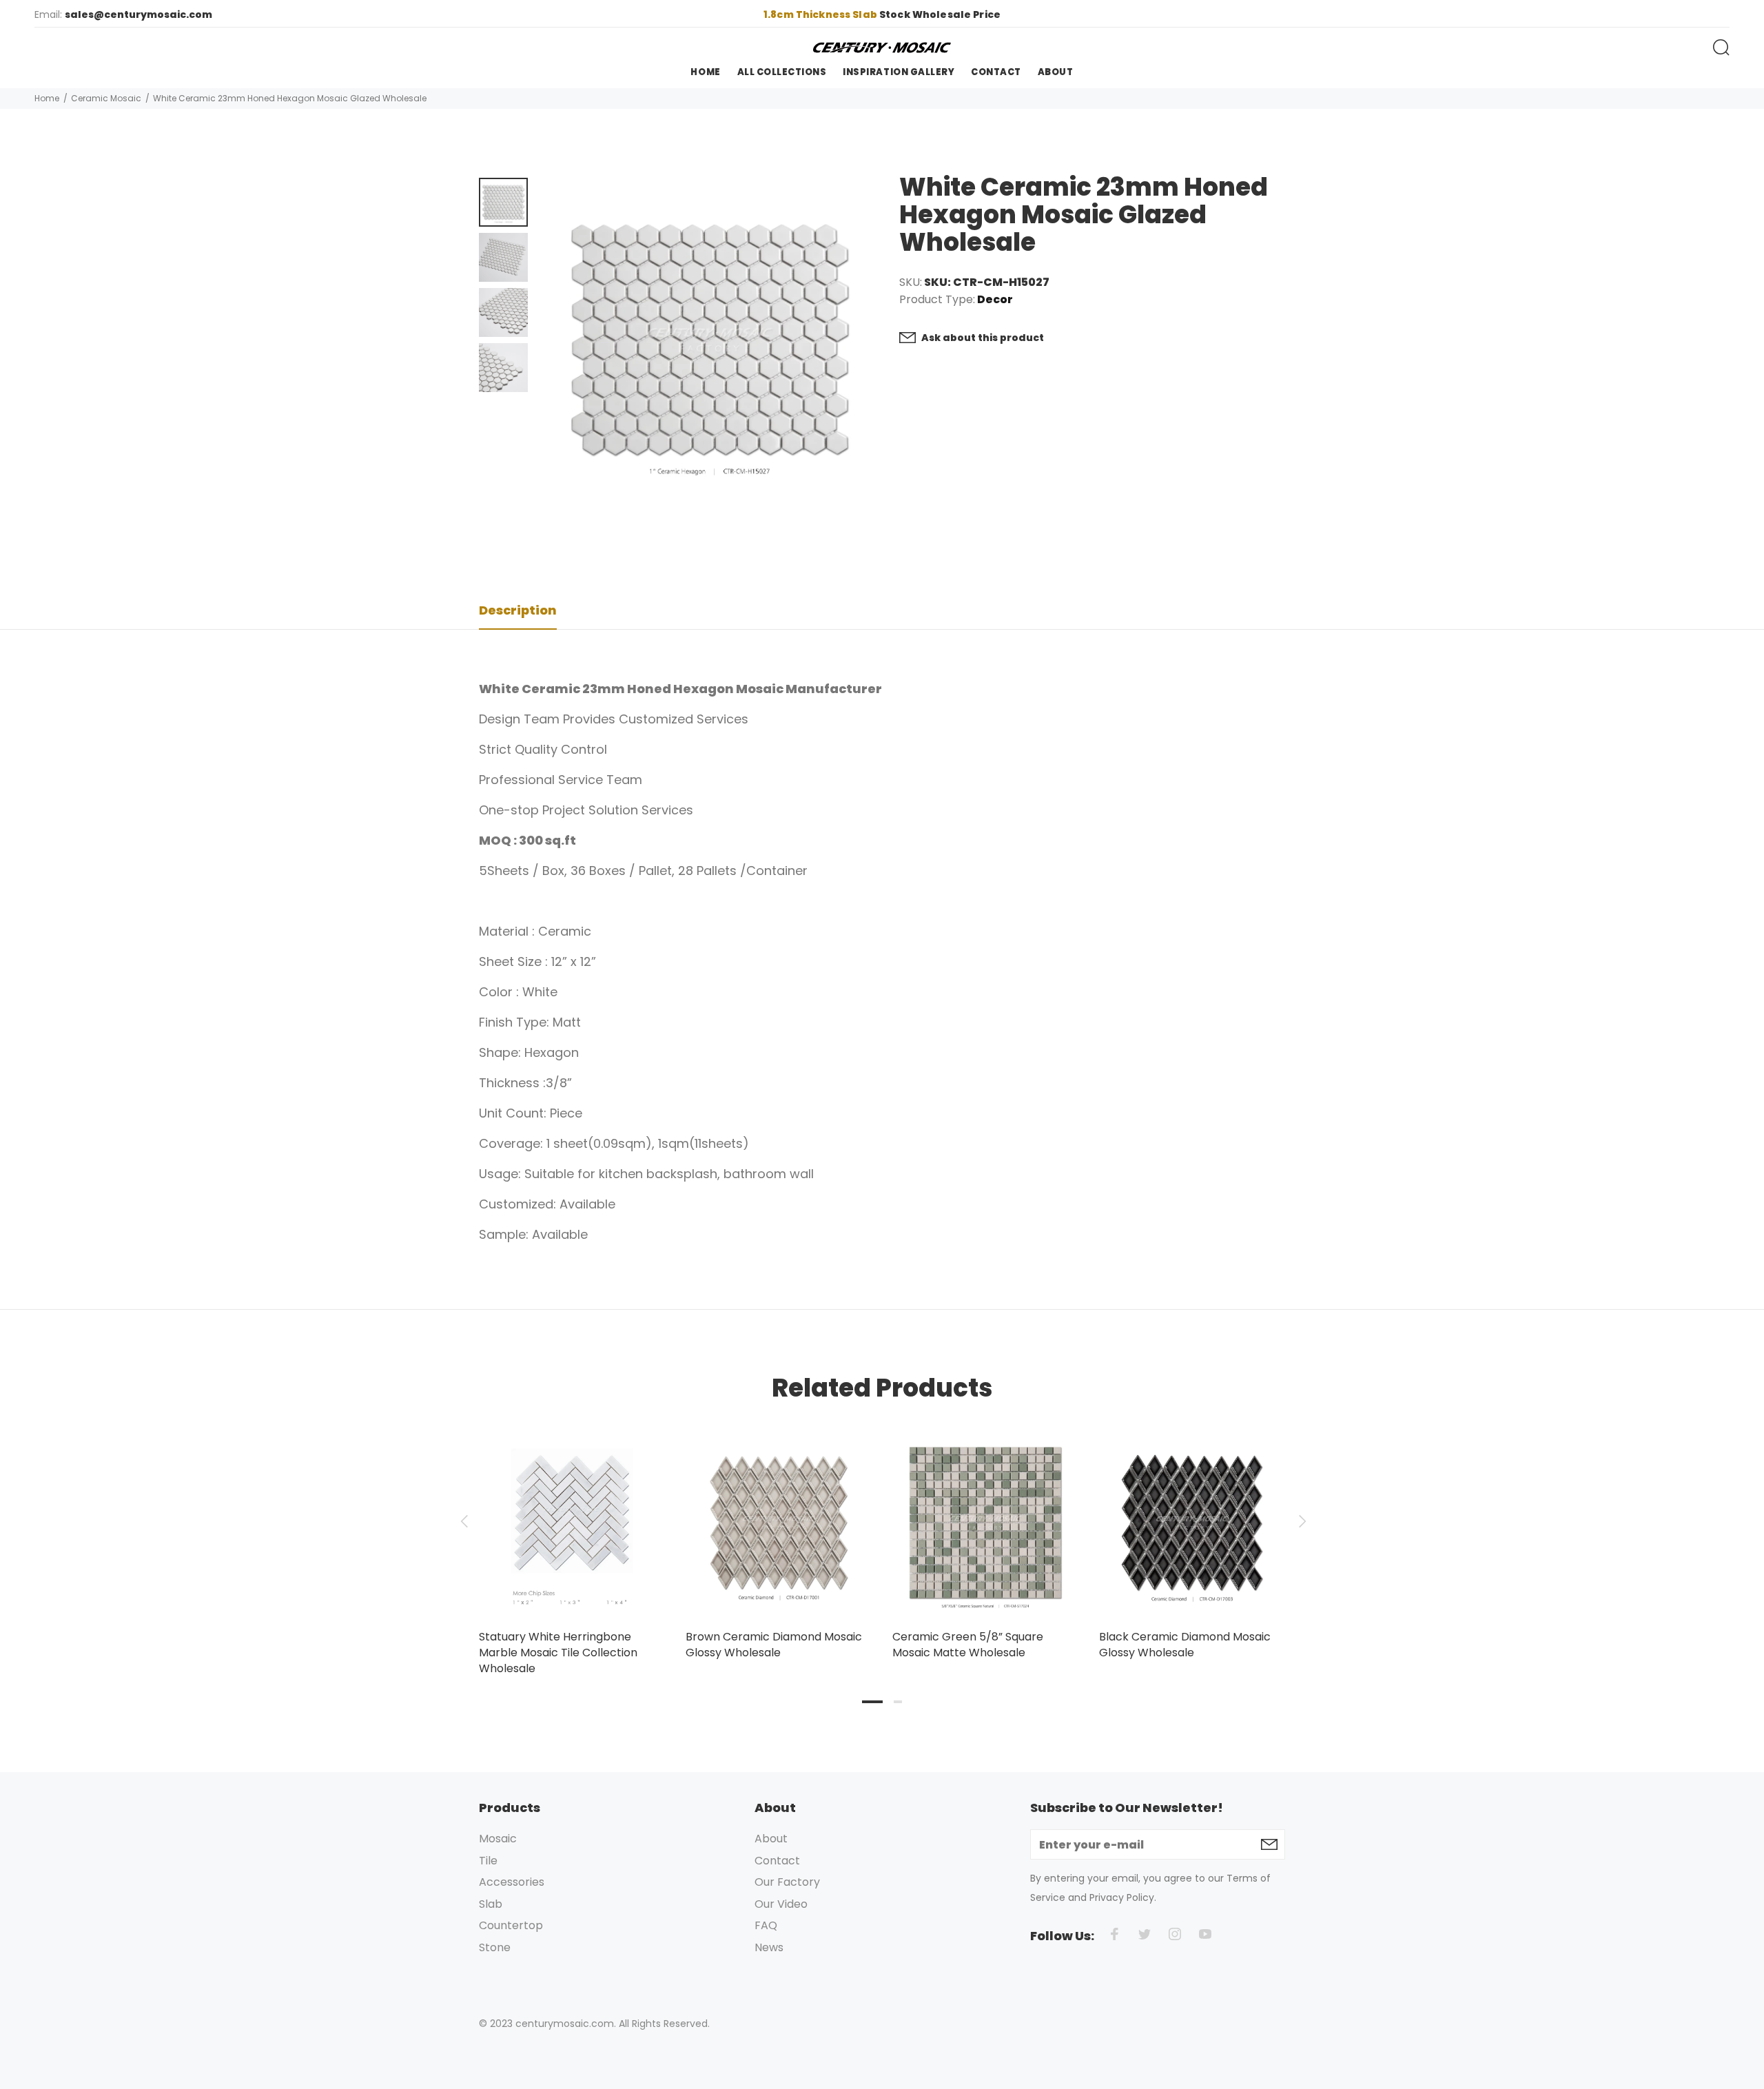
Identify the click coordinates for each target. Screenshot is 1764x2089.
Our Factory (787, 1882)
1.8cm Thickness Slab (821, 14)
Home (47, 98)
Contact (777, 1861)
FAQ (766, 1925)
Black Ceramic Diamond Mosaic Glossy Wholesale (1185, 1645)
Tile (488, 1861)
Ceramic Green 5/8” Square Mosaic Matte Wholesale (968, 1645)
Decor (995, 300)
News (769, 1947)
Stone (495, 1947)
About (771, 1839)
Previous (464, 1521)
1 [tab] (872, 1702)
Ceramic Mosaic (106, 98)
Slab (491, 1904)
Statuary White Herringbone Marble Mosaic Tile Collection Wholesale (558, 1653)
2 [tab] (898, 1702)
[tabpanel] (572, 1539)
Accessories (512, 1882)
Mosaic (498, 1839)
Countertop (511, 1925)
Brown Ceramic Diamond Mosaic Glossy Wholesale (774, 1645)
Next (1300, 1521)
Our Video (781, 1904)
